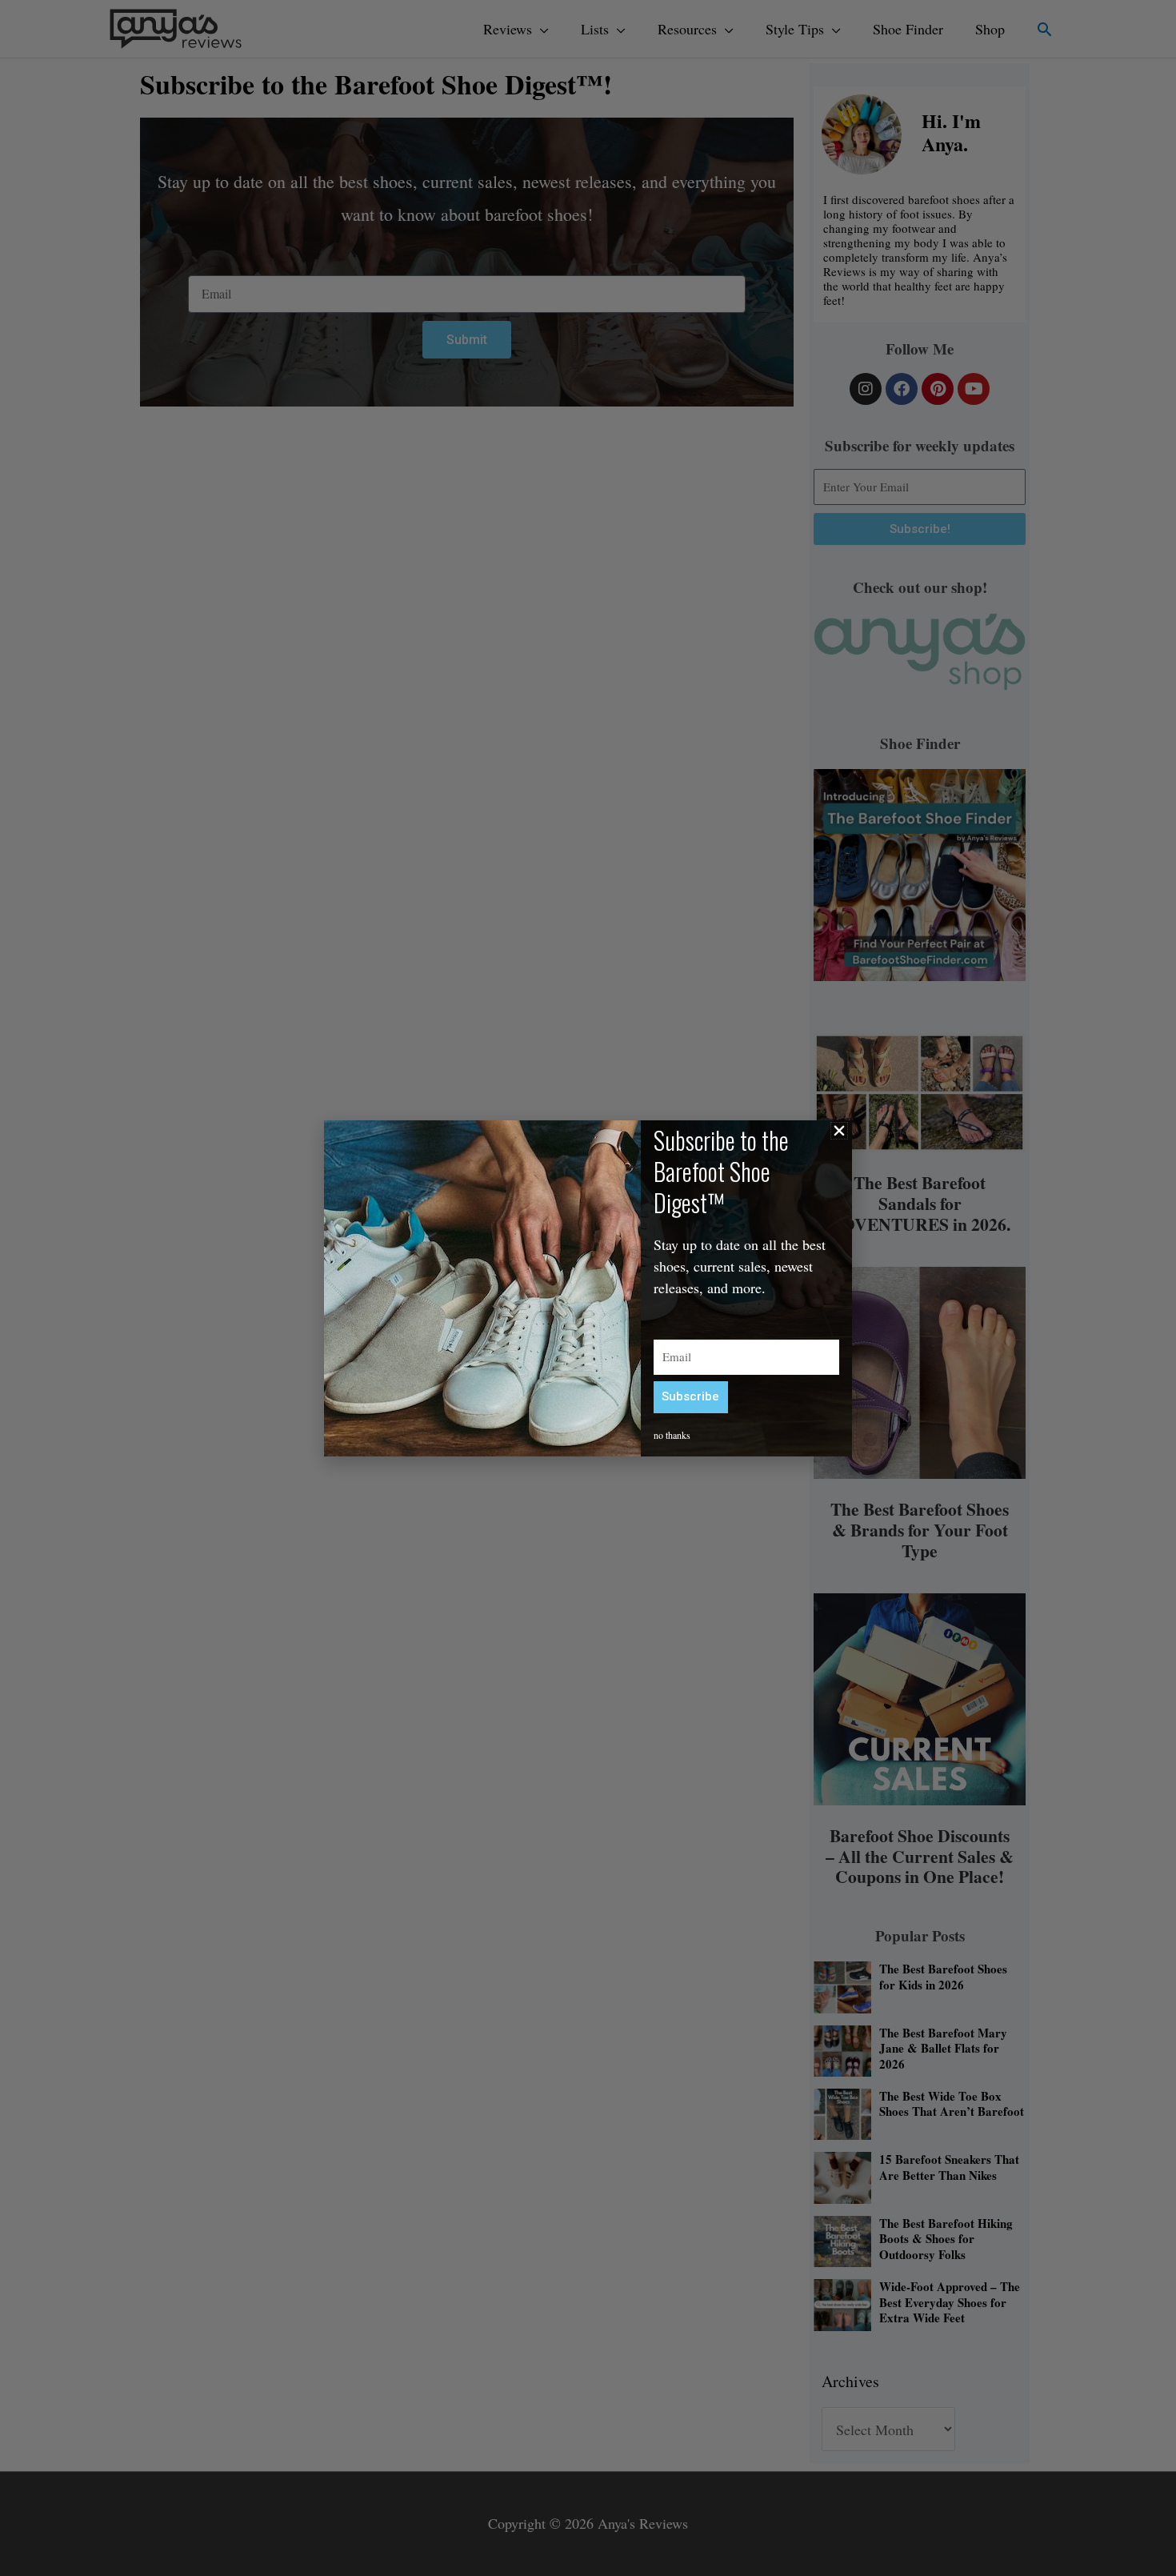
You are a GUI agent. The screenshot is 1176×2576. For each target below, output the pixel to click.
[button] (839, 1131)
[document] (588, 1288)
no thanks (672, 1435)
